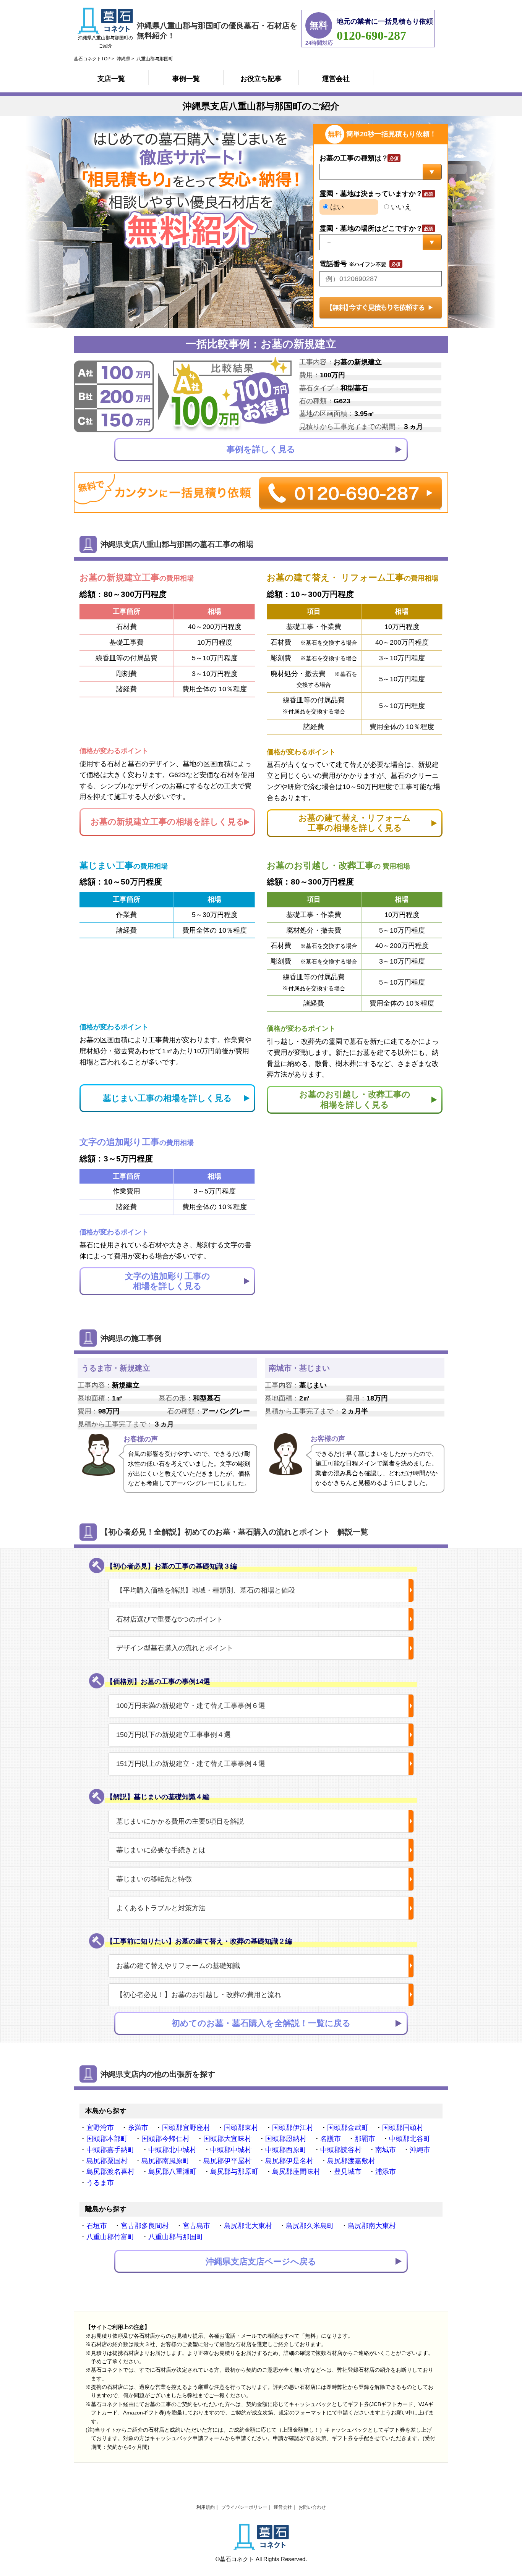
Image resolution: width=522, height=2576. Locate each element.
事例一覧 (186, 79)
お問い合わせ (312, 2507)
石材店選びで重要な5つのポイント (170, 1619)
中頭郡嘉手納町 (110, 2150)
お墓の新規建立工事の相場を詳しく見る (168, 822)
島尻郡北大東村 (248, 2226)
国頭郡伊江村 (293, 2128)
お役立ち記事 (261, 79)
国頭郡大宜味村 (227, 2139)
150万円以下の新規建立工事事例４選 (173, 1735)
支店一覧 (111, 79)
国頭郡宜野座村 (186, 2128)
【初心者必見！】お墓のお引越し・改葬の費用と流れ (199, 1995)
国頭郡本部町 (107, 2139)
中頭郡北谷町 (410, 2139)
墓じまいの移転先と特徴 (154, 1879)
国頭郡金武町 (348, 2128)
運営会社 (336, 79)
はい (336, 207)
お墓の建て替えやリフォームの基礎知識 (178, 1966)
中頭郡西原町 (286, 2150)
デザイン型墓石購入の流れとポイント (175, 1648)
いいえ (400, 207)
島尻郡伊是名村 (289, 2161)
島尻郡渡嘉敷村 (351, 2161)
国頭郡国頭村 (403, 2128)
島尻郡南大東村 (372, 2226)
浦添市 (386, 2172)
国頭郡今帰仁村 (165, 2139)
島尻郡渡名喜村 (110, 2172)
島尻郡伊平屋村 (227, 2161)
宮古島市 (196, 2226)
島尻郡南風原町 (165, 2161)
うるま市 (100, 2183)
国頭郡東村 (241, 2128)
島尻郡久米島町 (310, 2226)
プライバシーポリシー (244, 2507)
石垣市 (97, 2226)
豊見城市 (348, 2172)
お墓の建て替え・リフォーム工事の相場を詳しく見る (355, 823)
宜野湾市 (100, 2128)
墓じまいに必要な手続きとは (161, 1850)
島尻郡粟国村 (107, 2161)
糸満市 (138, 2128)
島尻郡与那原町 (234, 2172)
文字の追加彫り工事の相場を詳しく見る (168, 1281)
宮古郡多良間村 (145, 2226)
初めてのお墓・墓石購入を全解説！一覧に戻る (261, 2023)
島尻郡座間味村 (296, 2172)
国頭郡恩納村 (286, 2139)
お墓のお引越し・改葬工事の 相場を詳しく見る (355, 1099)
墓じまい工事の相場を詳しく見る (167, 1098)
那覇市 (365, 2139)
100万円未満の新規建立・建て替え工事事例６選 (191, 1706)
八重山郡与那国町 (176, 2237)
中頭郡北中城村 (172, 2150)
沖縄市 (420, 2150)
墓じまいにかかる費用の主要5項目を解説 (180, 1821)
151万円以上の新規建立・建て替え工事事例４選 (191, 1764)
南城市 (386, 2150)
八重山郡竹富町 (110, 2237)
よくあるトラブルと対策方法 (161, 1908)
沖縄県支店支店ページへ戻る (261, 2261)
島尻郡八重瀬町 (172, 2172)
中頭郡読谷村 (341, 2150)
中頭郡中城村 (231, 2150)
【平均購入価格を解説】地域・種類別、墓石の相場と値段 (206, 1590)
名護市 (331, 2139)
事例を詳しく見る (261, 449)
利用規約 (206, 2507)
